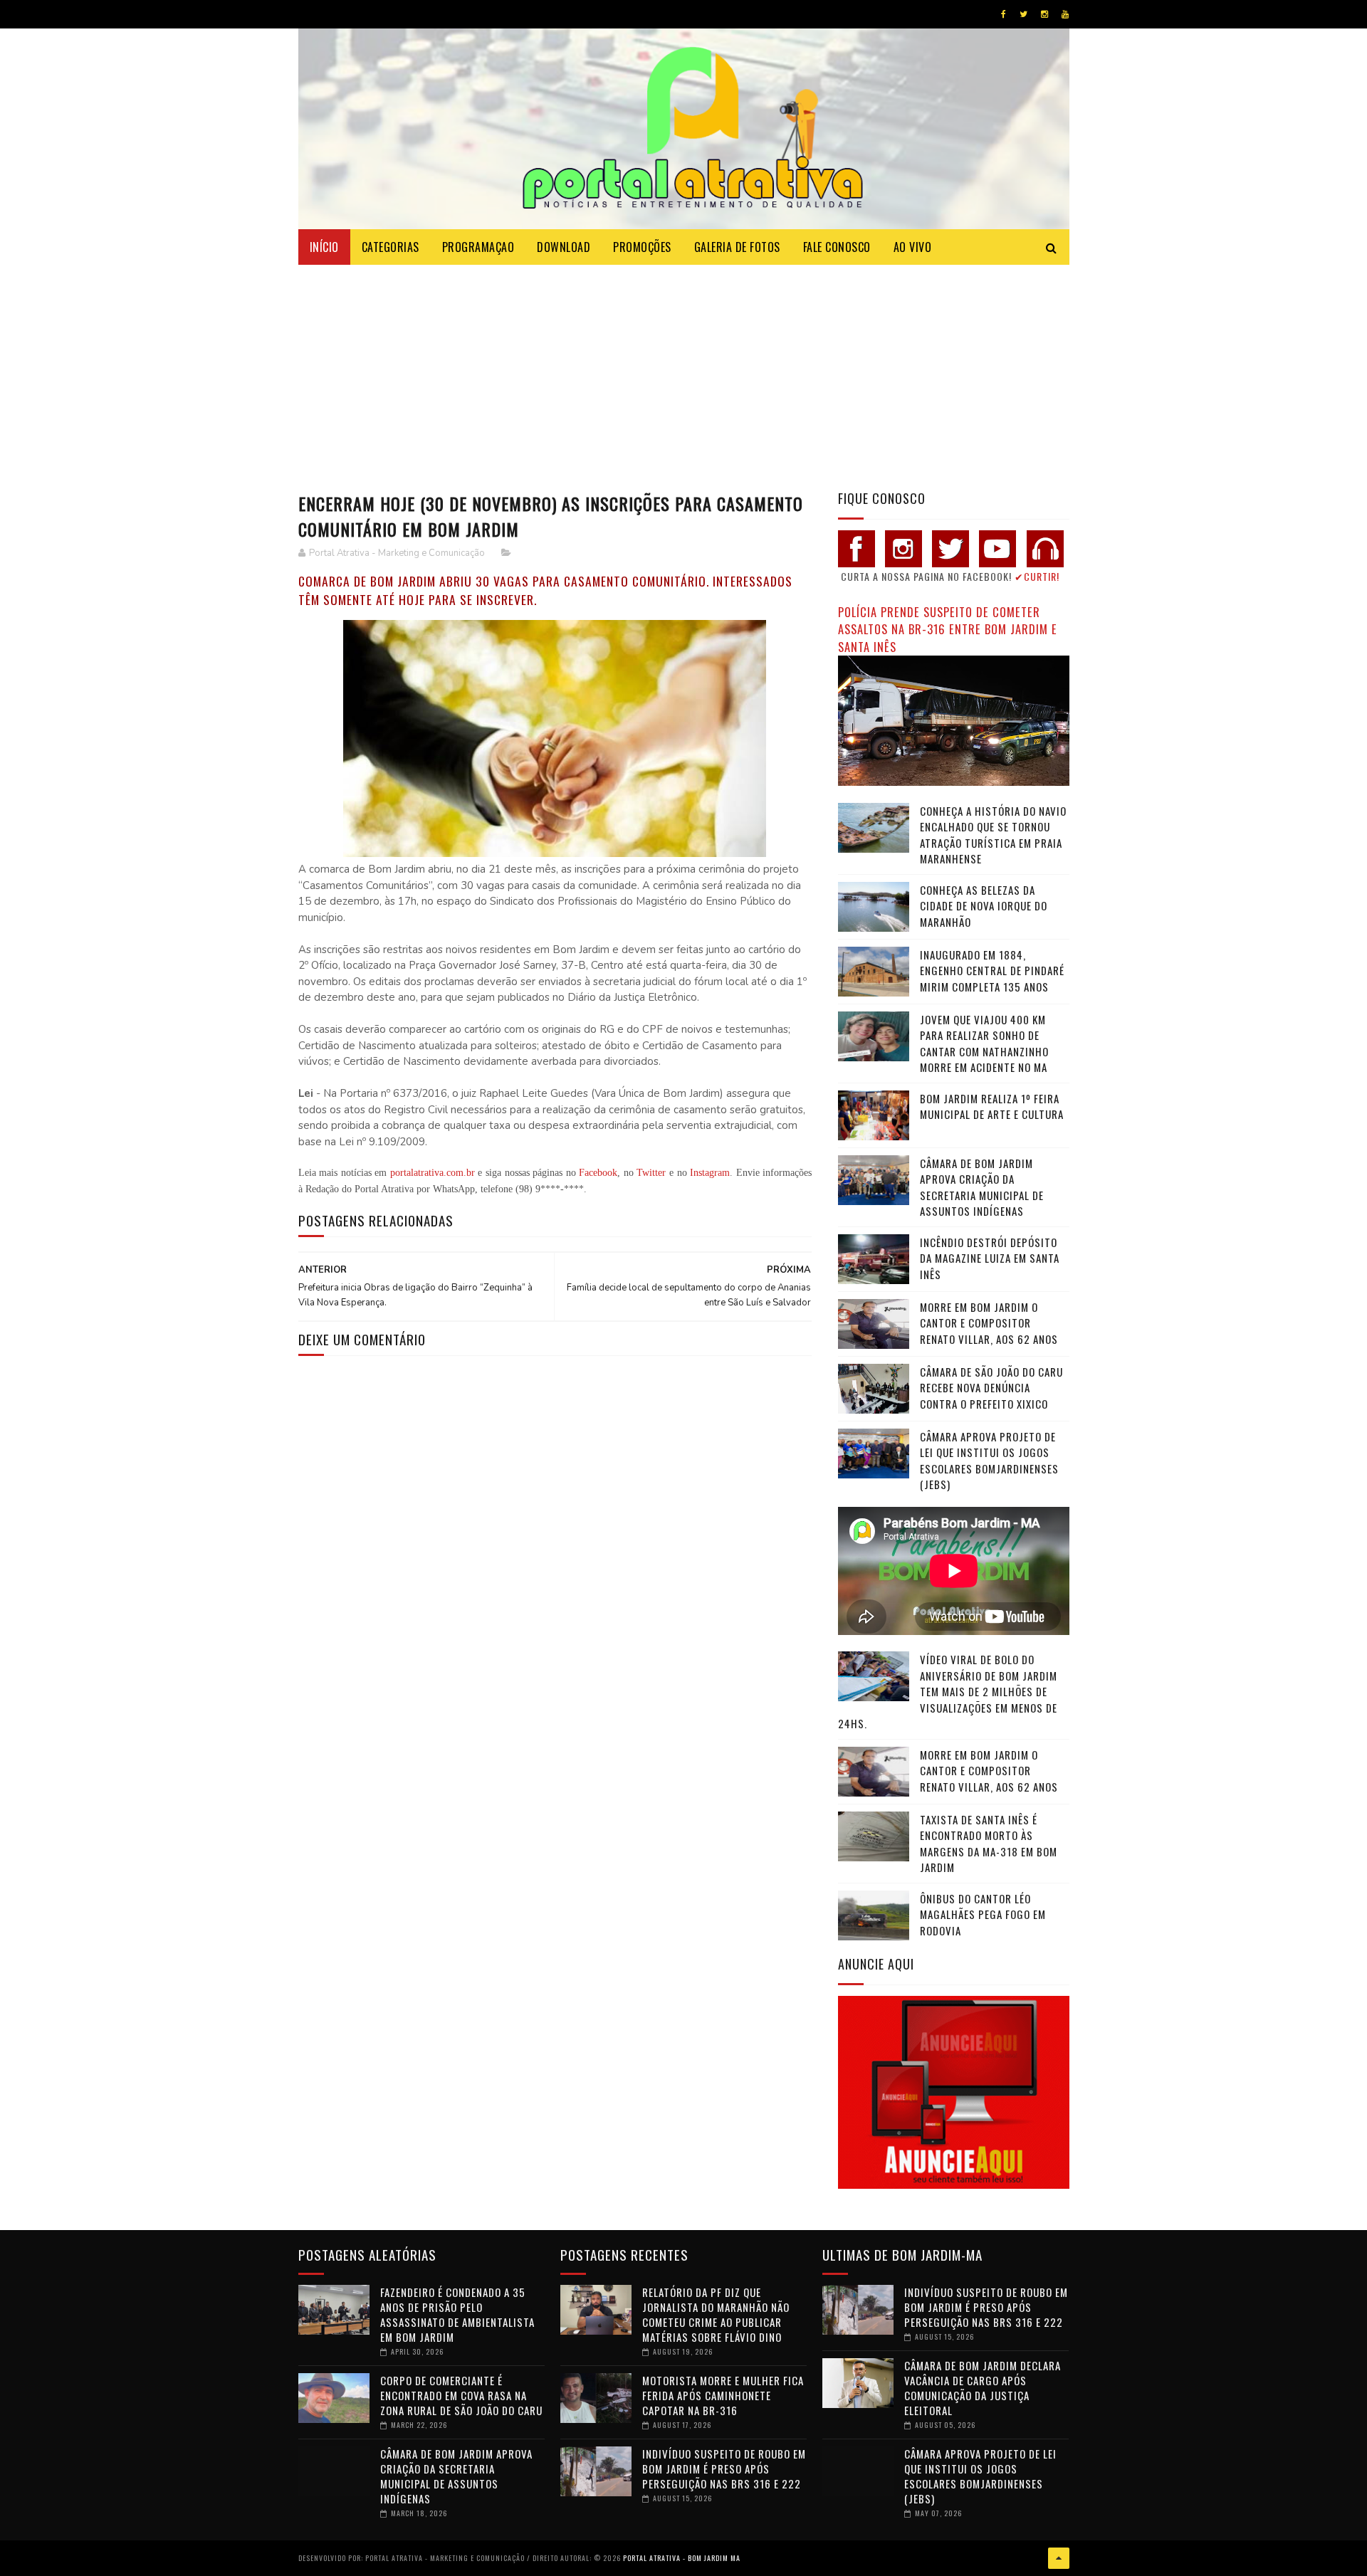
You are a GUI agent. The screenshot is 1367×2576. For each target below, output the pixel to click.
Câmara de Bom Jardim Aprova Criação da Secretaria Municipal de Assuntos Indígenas (982, 1187)
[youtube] (1065, 14)
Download (564, 247)
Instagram (710, 1173)
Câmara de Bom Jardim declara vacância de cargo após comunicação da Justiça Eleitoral (983, 2388)
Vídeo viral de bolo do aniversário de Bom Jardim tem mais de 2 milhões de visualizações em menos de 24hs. (948, 1691)
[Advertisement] (684, 372)
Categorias (391, 247)
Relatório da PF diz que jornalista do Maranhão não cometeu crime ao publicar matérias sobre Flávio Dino (716, 2314)
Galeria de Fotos (737, 247)
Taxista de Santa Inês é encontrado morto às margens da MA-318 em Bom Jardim (989, 1844)
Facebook (598, 1173)
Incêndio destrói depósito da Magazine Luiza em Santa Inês (990, 1258)
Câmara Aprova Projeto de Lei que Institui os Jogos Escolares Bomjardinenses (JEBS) (989, 1461)
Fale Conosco (837, 247)
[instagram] (1044, 14)
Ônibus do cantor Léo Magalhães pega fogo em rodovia (983, 1914)
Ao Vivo (913, 247)
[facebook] (1004, 14)
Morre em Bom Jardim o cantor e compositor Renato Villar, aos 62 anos (989, 1323)
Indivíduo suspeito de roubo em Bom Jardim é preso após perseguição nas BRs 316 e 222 (724, 2469)
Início (324, 247)
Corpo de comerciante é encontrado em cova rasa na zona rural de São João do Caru (461, 2395)
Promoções (642, 247)
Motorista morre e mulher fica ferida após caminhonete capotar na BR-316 (723, 2395)
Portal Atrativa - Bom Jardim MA (682, 2558)
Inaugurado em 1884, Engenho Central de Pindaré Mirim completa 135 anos (992, 971)
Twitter (651, 1173)
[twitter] (1023, 14)
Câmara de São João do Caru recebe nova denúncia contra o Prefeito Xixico (991, 1388)
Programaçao (478, 247)
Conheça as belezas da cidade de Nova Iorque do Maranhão (984, 906)
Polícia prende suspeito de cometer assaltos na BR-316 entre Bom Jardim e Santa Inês (948, 629)
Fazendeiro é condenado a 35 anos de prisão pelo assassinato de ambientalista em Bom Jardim (457, 2314)
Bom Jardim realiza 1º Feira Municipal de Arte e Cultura (992, 1106)
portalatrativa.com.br (433, 1173)
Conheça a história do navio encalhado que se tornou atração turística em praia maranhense (993, 835)
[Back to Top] (1059, 2558)
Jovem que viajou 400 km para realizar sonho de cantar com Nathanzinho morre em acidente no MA (984, 1043)
